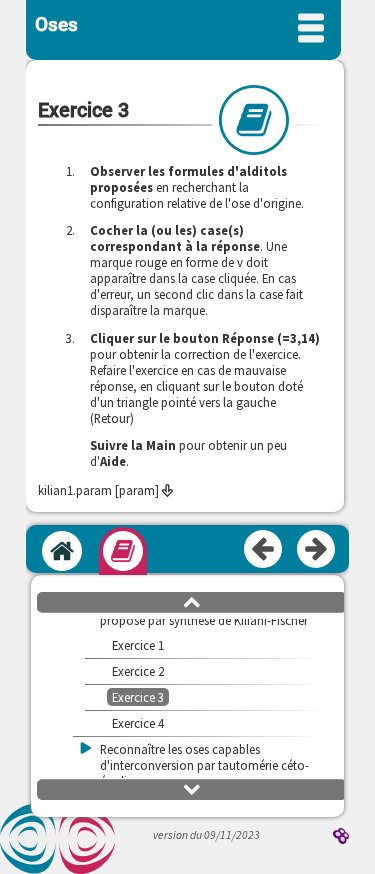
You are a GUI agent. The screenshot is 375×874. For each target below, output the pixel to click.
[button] (192, 601)
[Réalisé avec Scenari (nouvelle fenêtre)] (341, 837)
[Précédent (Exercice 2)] (264, 550)
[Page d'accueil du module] (62, 551)
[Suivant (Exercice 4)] (317, 550)
